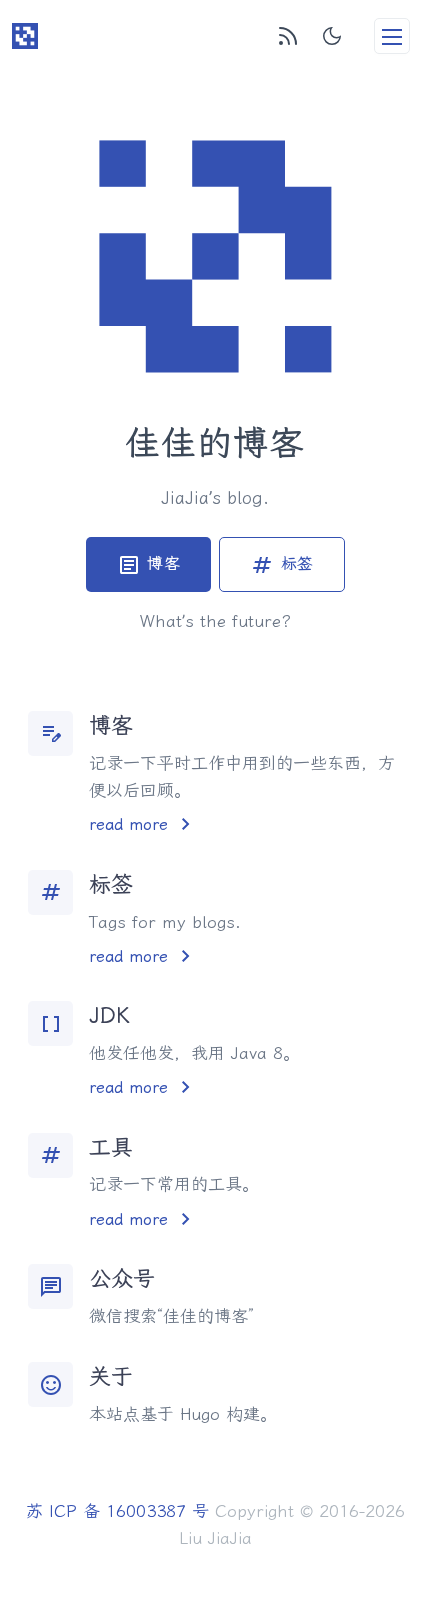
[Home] (25, 36)
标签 (282, 565)
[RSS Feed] (288, 36)
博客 (149, 565)
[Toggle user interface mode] (332, 36)
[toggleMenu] (392, 36)
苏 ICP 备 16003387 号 (117, 1511)
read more (143, 824)
